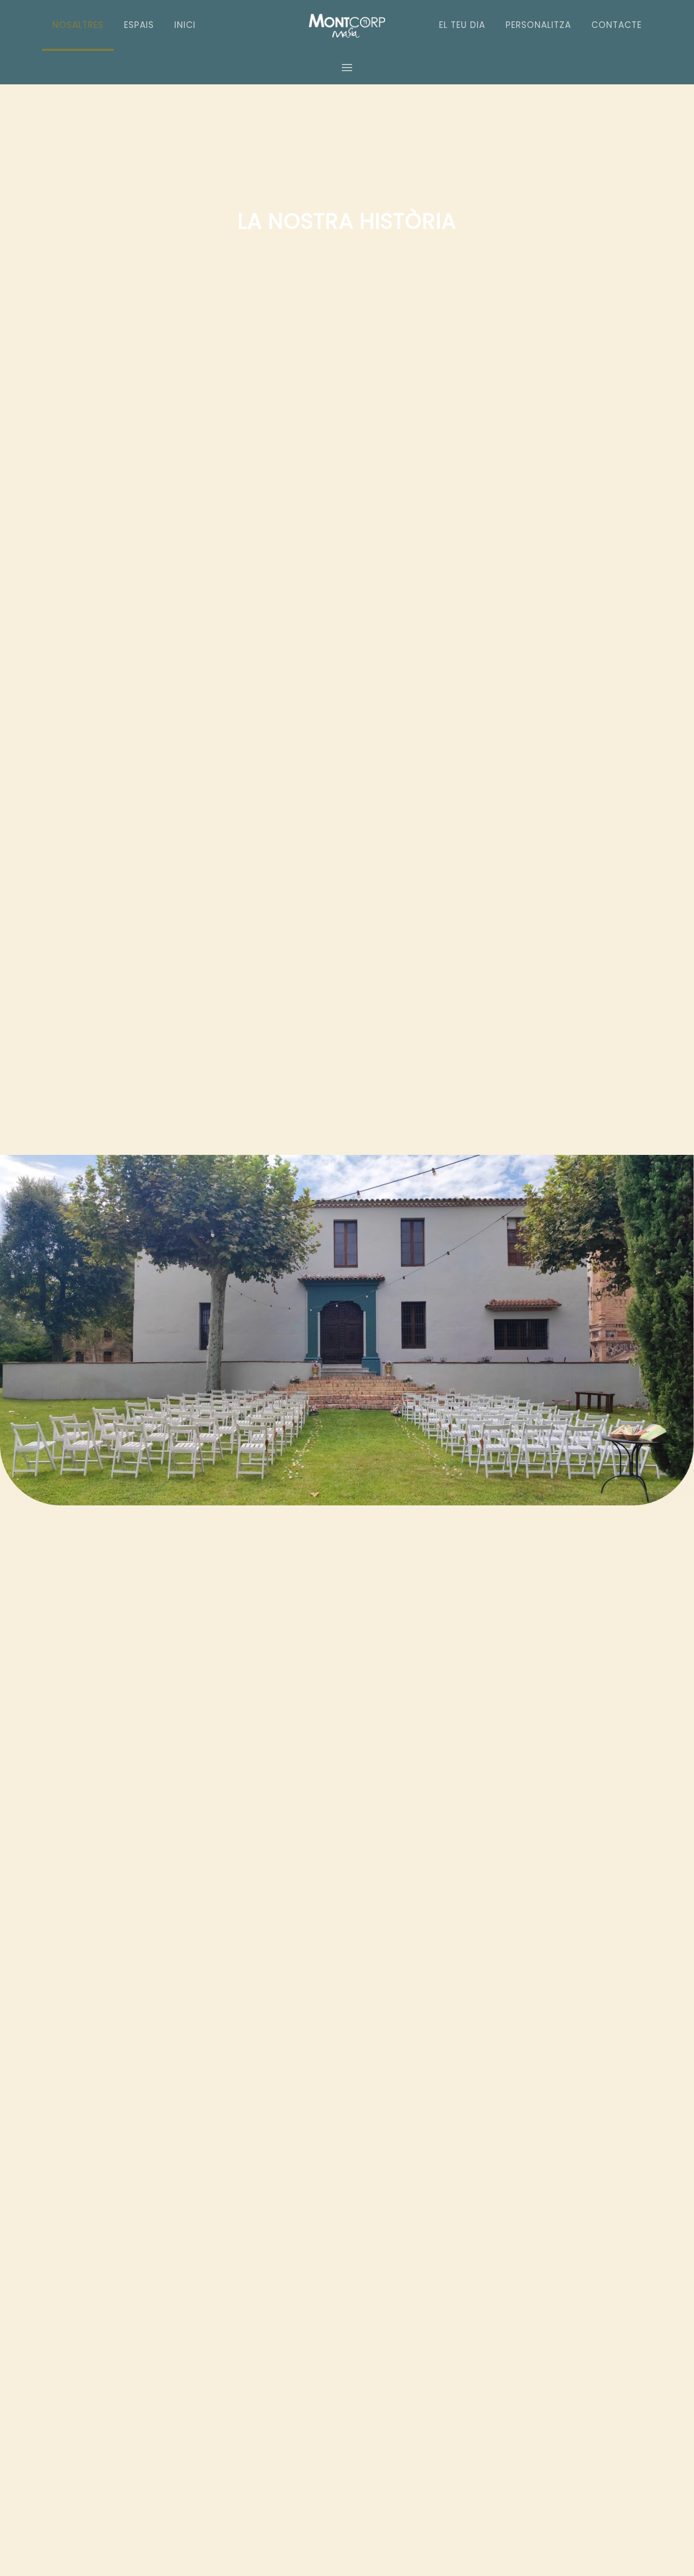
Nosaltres (78, 25)
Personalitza (538, 25)
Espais (139, 25)
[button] (347, 67)
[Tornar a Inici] (347, 25)
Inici (185, 25)
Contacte (617, 25)
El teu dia (462, 25)
